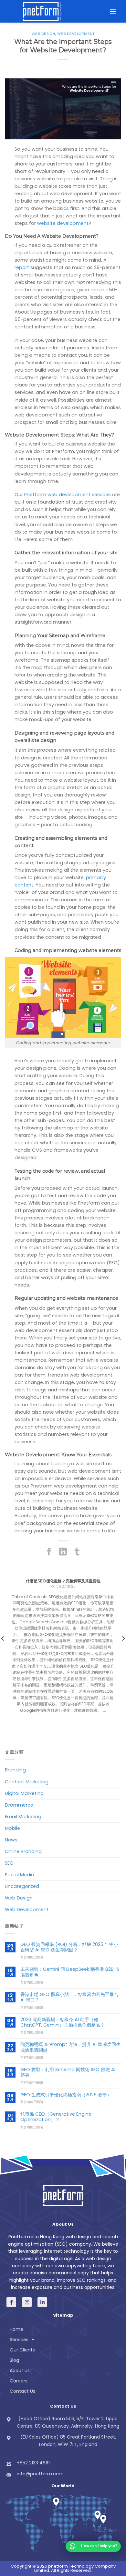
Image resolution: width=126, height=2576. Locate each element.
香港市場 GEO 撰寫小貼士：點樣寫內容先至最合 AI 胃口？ (69, 1997)
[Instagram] (27, 2302)
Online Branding (23, 1851)
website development (63, 223)
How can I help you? (99, 2546)
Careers (19, 2381)
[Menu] (113, 11)
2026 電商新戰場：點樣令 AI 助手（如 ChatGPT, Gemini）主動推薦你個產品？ (63, 2023)
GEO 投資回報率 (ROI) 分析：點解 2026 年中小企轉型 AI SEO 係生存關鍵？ (69, 1947)
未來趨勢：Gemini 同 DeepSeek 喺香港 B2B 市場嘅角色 (70, 1972)
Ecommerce (19, 1805)
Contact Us (22, 2391)
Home (16, 2329)
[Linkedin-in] (42, 2302)
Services (19, 2340)
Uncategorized (22, 1886)
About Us (20, 2371)
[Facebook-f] (11, 2302)
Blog (14, 2360)
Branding (15, 1770)
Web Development (76, 34)
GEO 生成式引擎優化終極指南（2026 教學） (66, 2095)
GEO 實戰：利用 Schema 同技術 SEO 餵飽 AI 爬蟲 (68, 2073)
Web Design (43, 34)
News (11, 1840)
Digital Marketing (24, 1793)
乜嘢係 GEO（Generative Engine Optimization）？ (56, 2117)
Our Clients (22, 2350)
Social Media (20, 1875)
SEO (9, 1863)
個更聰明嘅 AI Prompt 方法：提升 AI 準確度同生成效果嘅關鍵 (70, 2047)
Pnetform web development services (68, 495)
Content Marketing (27, 1782)
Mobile (12, 1828)
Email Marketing (23, 1817)
